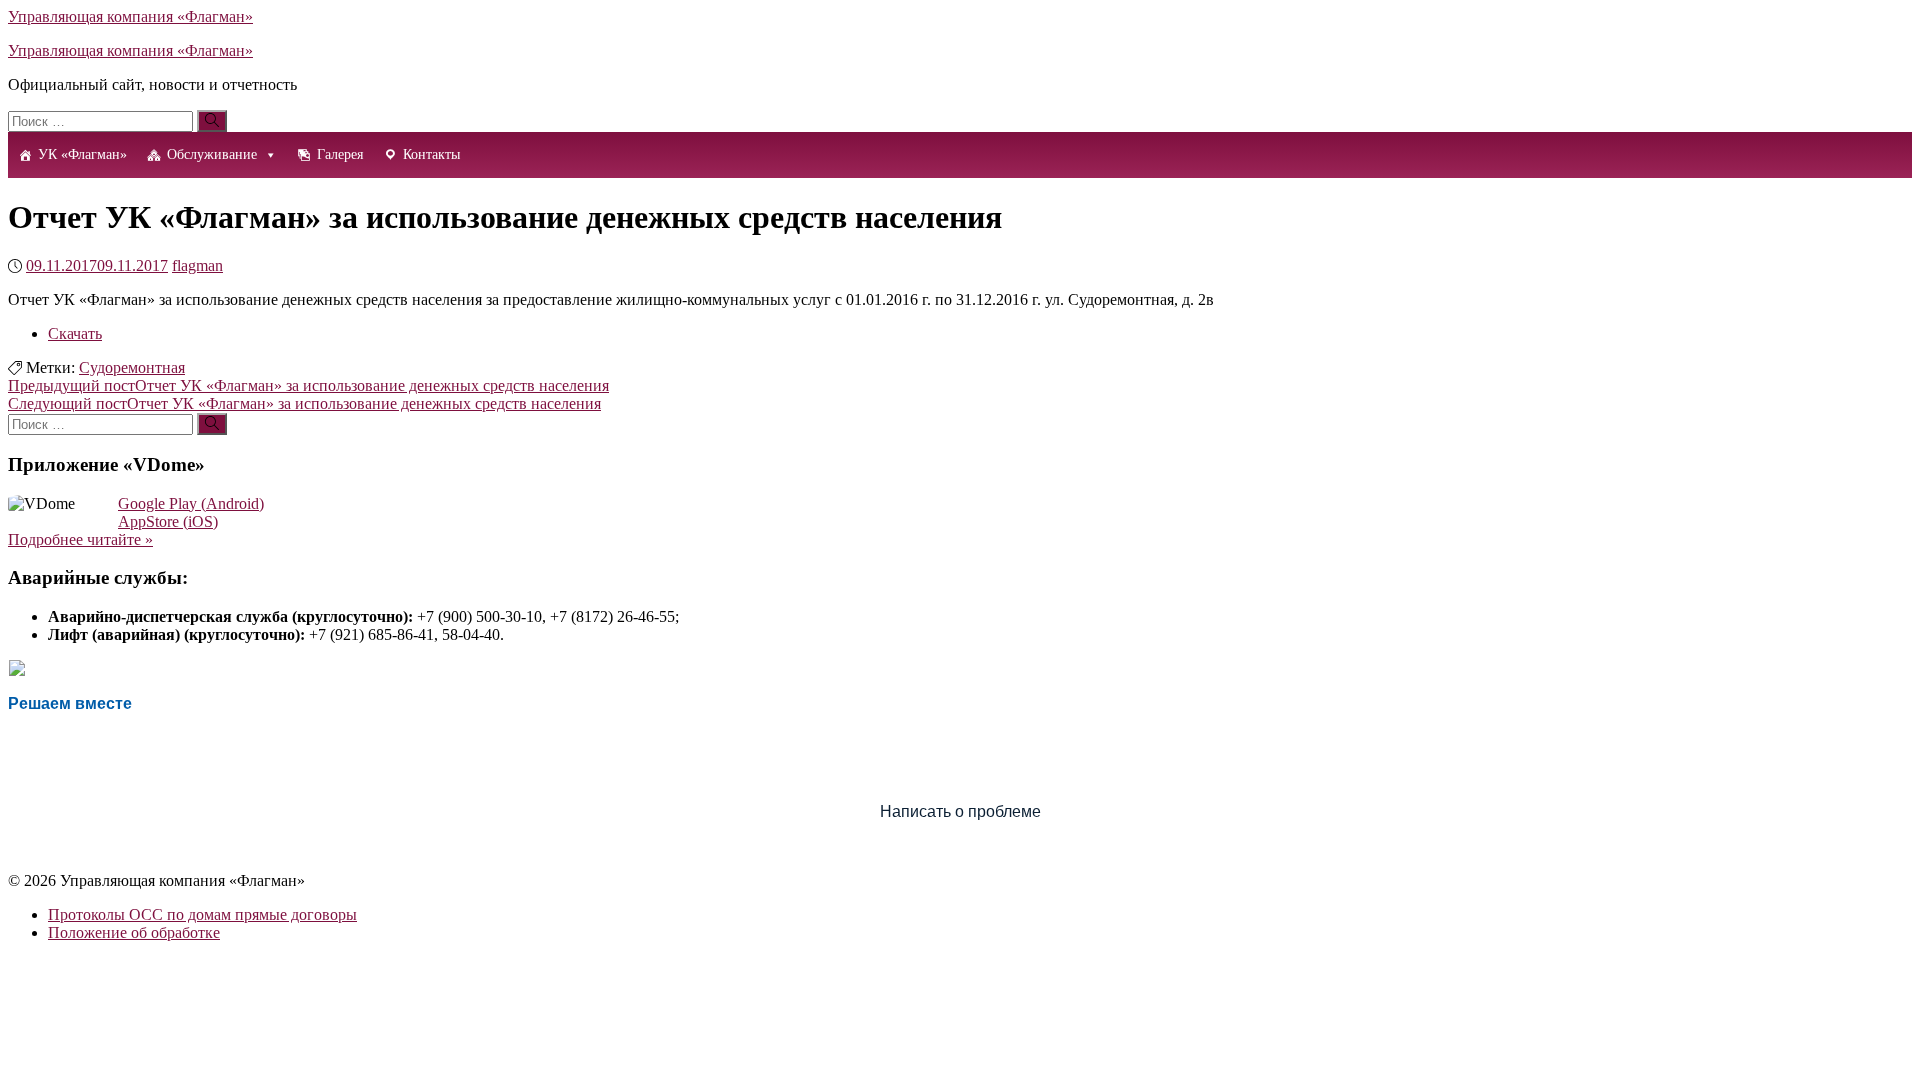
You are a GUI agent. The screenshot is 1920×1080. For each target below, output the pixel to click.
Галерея (340, 154)
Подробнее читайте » (80, 539)
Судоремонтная (132, 367)
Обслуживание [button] (212, 154)
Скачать (75, 333)
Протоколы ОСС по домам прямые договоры (202, 914)
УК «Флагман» (82, 154)
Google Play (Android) (191, 503)
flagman (197, 265)
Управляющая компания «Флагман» (130, 16)
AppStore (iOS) (168, 521)
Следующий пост (304, 403)
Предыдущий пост (308, 385)
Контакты (431, 154)
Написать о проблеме (960, 811)
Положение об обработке (134, 932)
